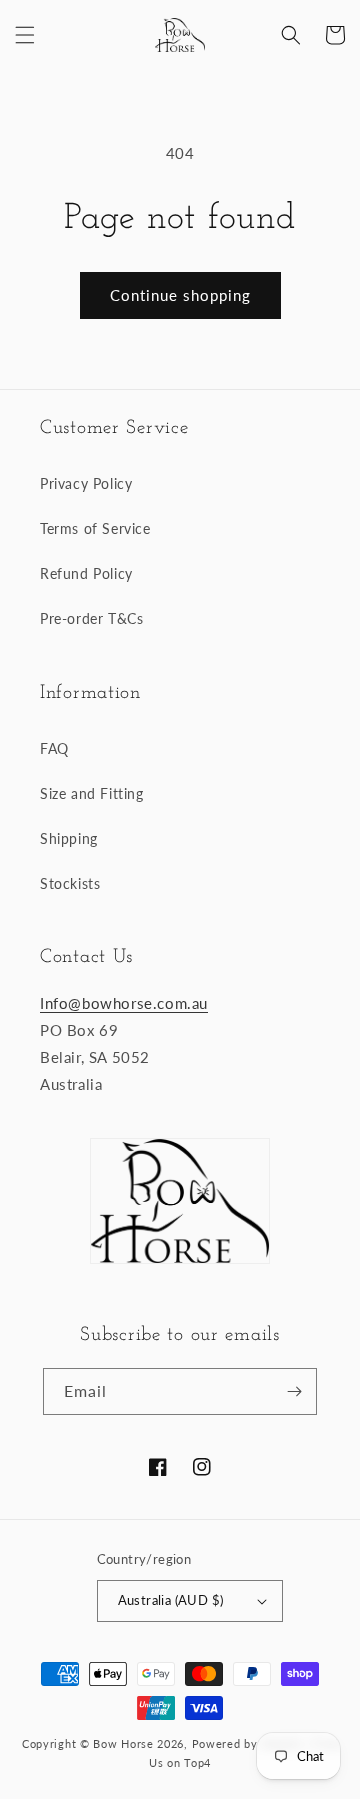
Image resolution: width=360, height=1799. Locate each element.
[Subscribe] (294, 1391)
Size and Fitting (92, 793)
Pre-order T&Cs (91, 618)
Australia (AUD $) (171, 1600)
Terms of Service (95, 528)
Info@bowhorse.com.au (124, 1003)
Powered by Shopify (248, 1743)
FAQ (54, 748)
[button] (25, 35)
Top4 (197, 1762)
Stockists (70, 883)
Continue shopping (180, 295)
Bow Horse (123, 1743)
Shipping (69, 838)
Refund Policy (86, 573)
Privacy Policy (86, 483)
